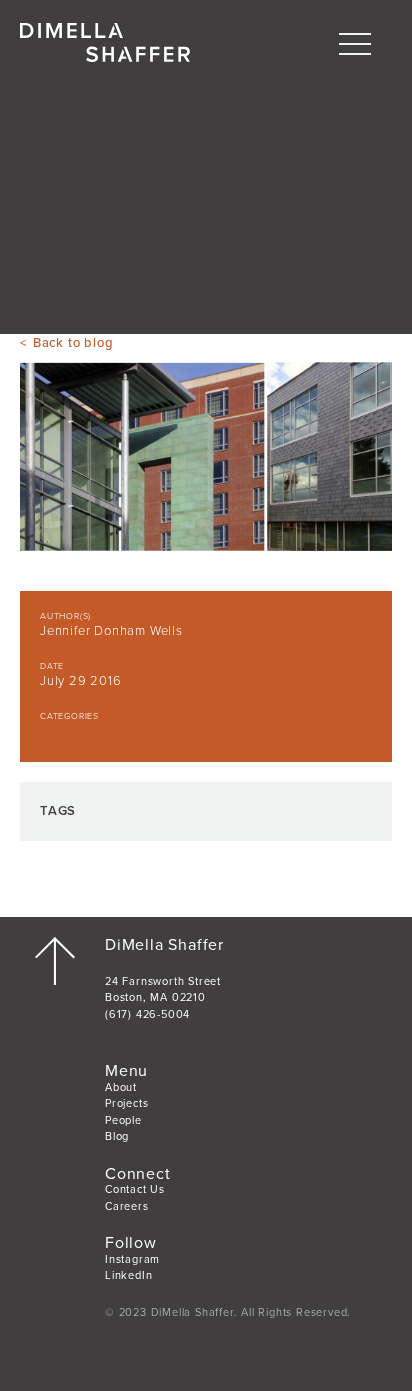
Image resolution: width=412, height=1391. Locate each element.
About (121, 1087)
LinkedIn (128, 1275)
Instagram (132, 1259)
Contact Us (135, 1189)
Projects (126, 1103)
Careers (127, 1206)
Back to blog (73, 343)
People (123, 1120)
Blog (117, 1136)
